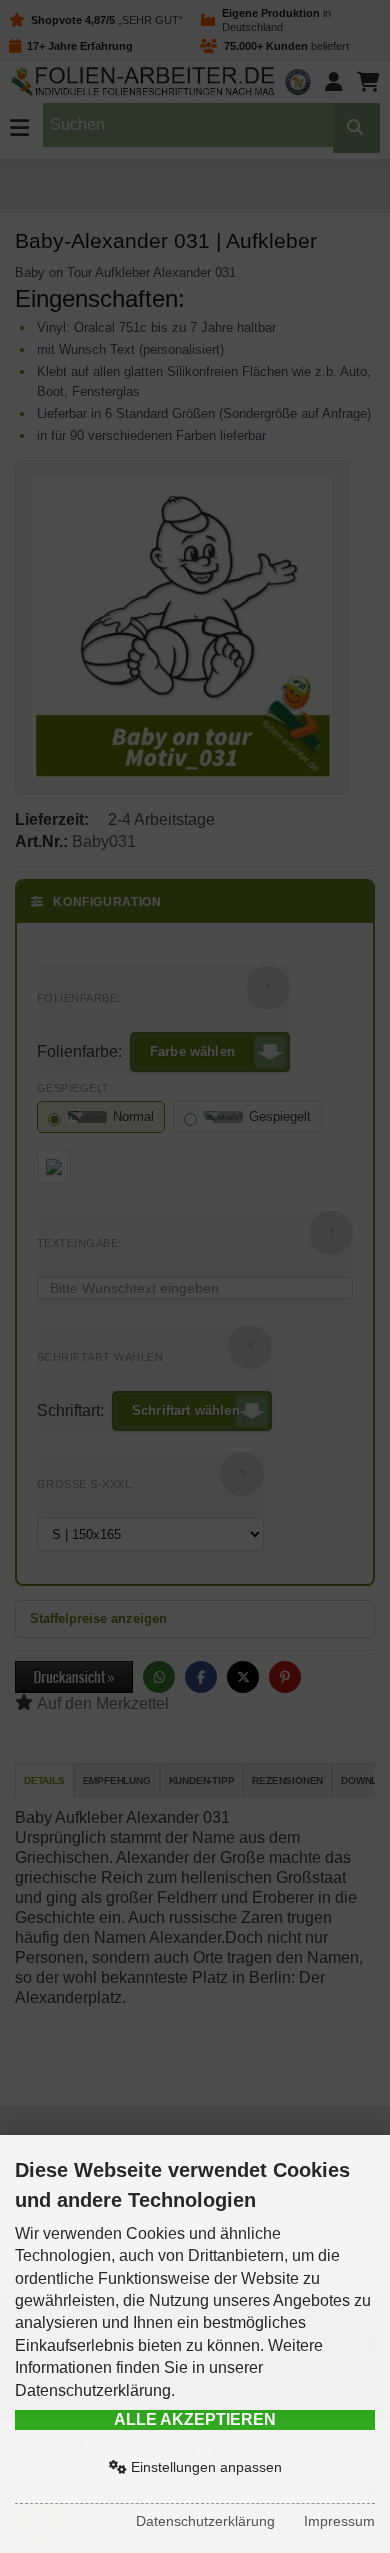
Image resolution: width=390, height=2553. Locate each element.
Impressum (339, 2521)
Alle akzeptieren (195, 2419)
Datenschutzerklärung (205, 2521)
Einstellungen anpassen (204, 2467)
